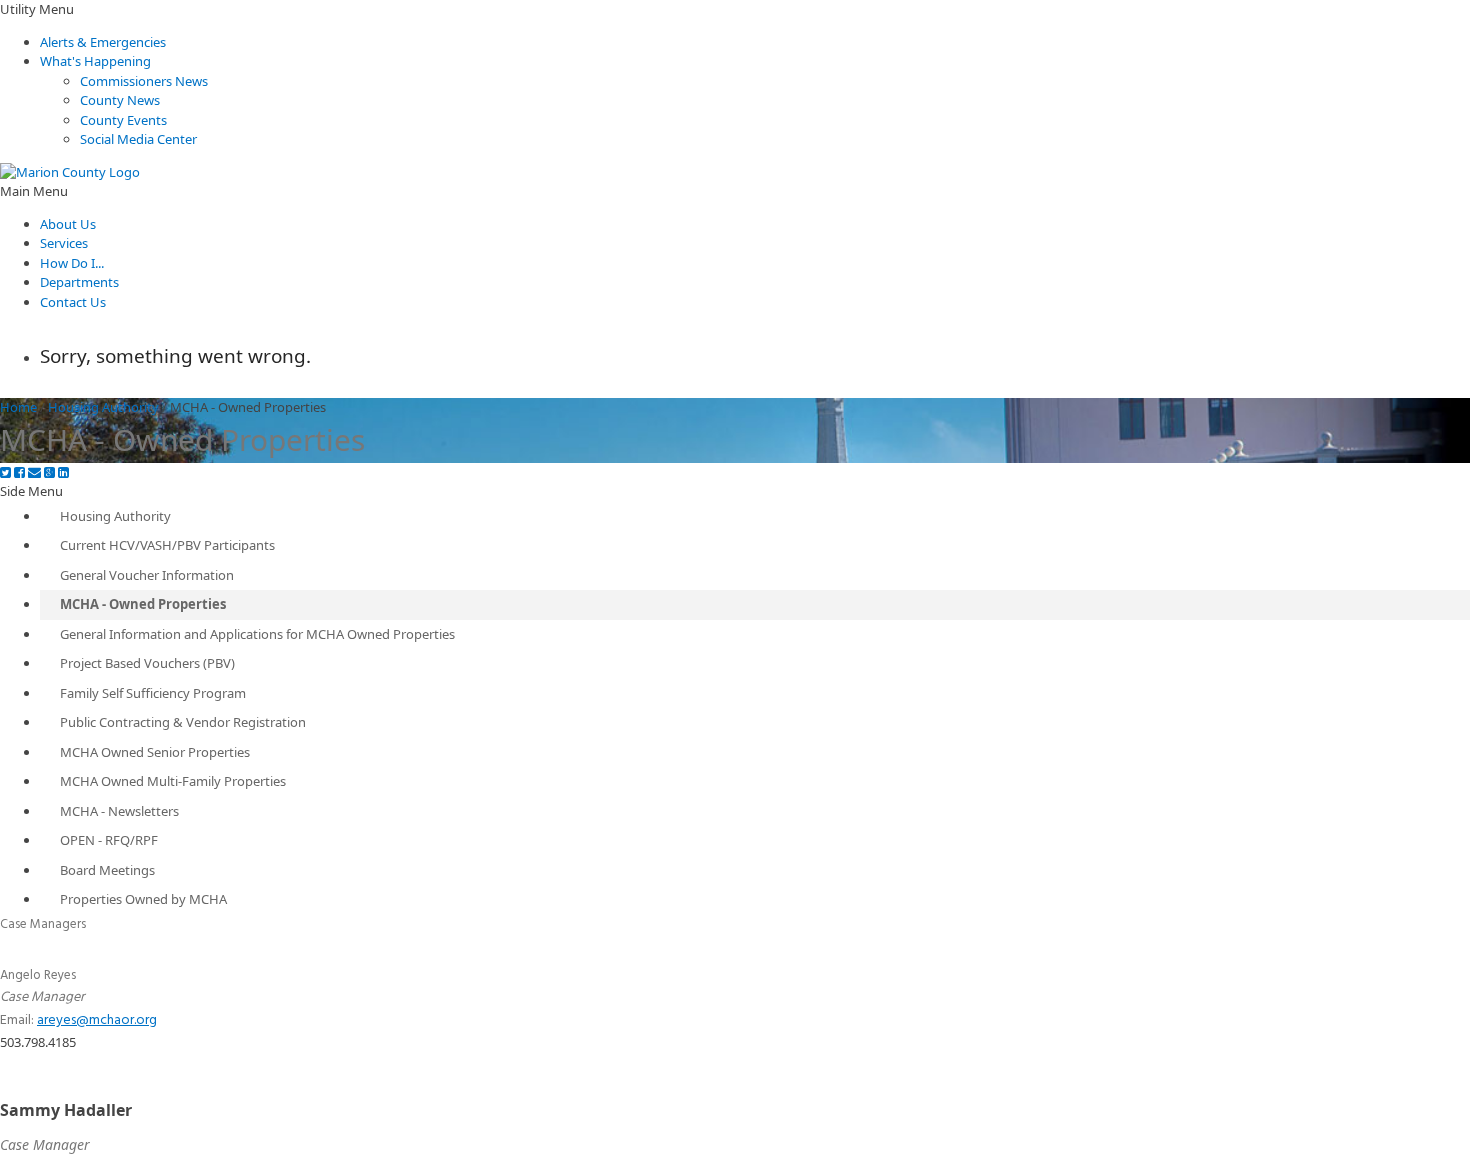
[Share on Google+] (49, 472)
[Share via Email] (34, 472)
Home (18, 407)
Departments (79, 282)
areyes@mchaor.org (97, 1020)
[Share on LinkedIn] (63, 472)
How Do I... (72, 263)
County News (120, 100)
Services (64, 243)
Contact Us (73, 302)
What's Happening (95, 61)
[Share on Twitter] (5, 472)
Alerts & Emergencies (103, 42)
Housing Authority (103, 407)
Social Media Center (138, 139)
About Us (68, 224)
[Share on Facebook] (19, 472)
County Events (123, 120)
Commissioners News (144, 81)
